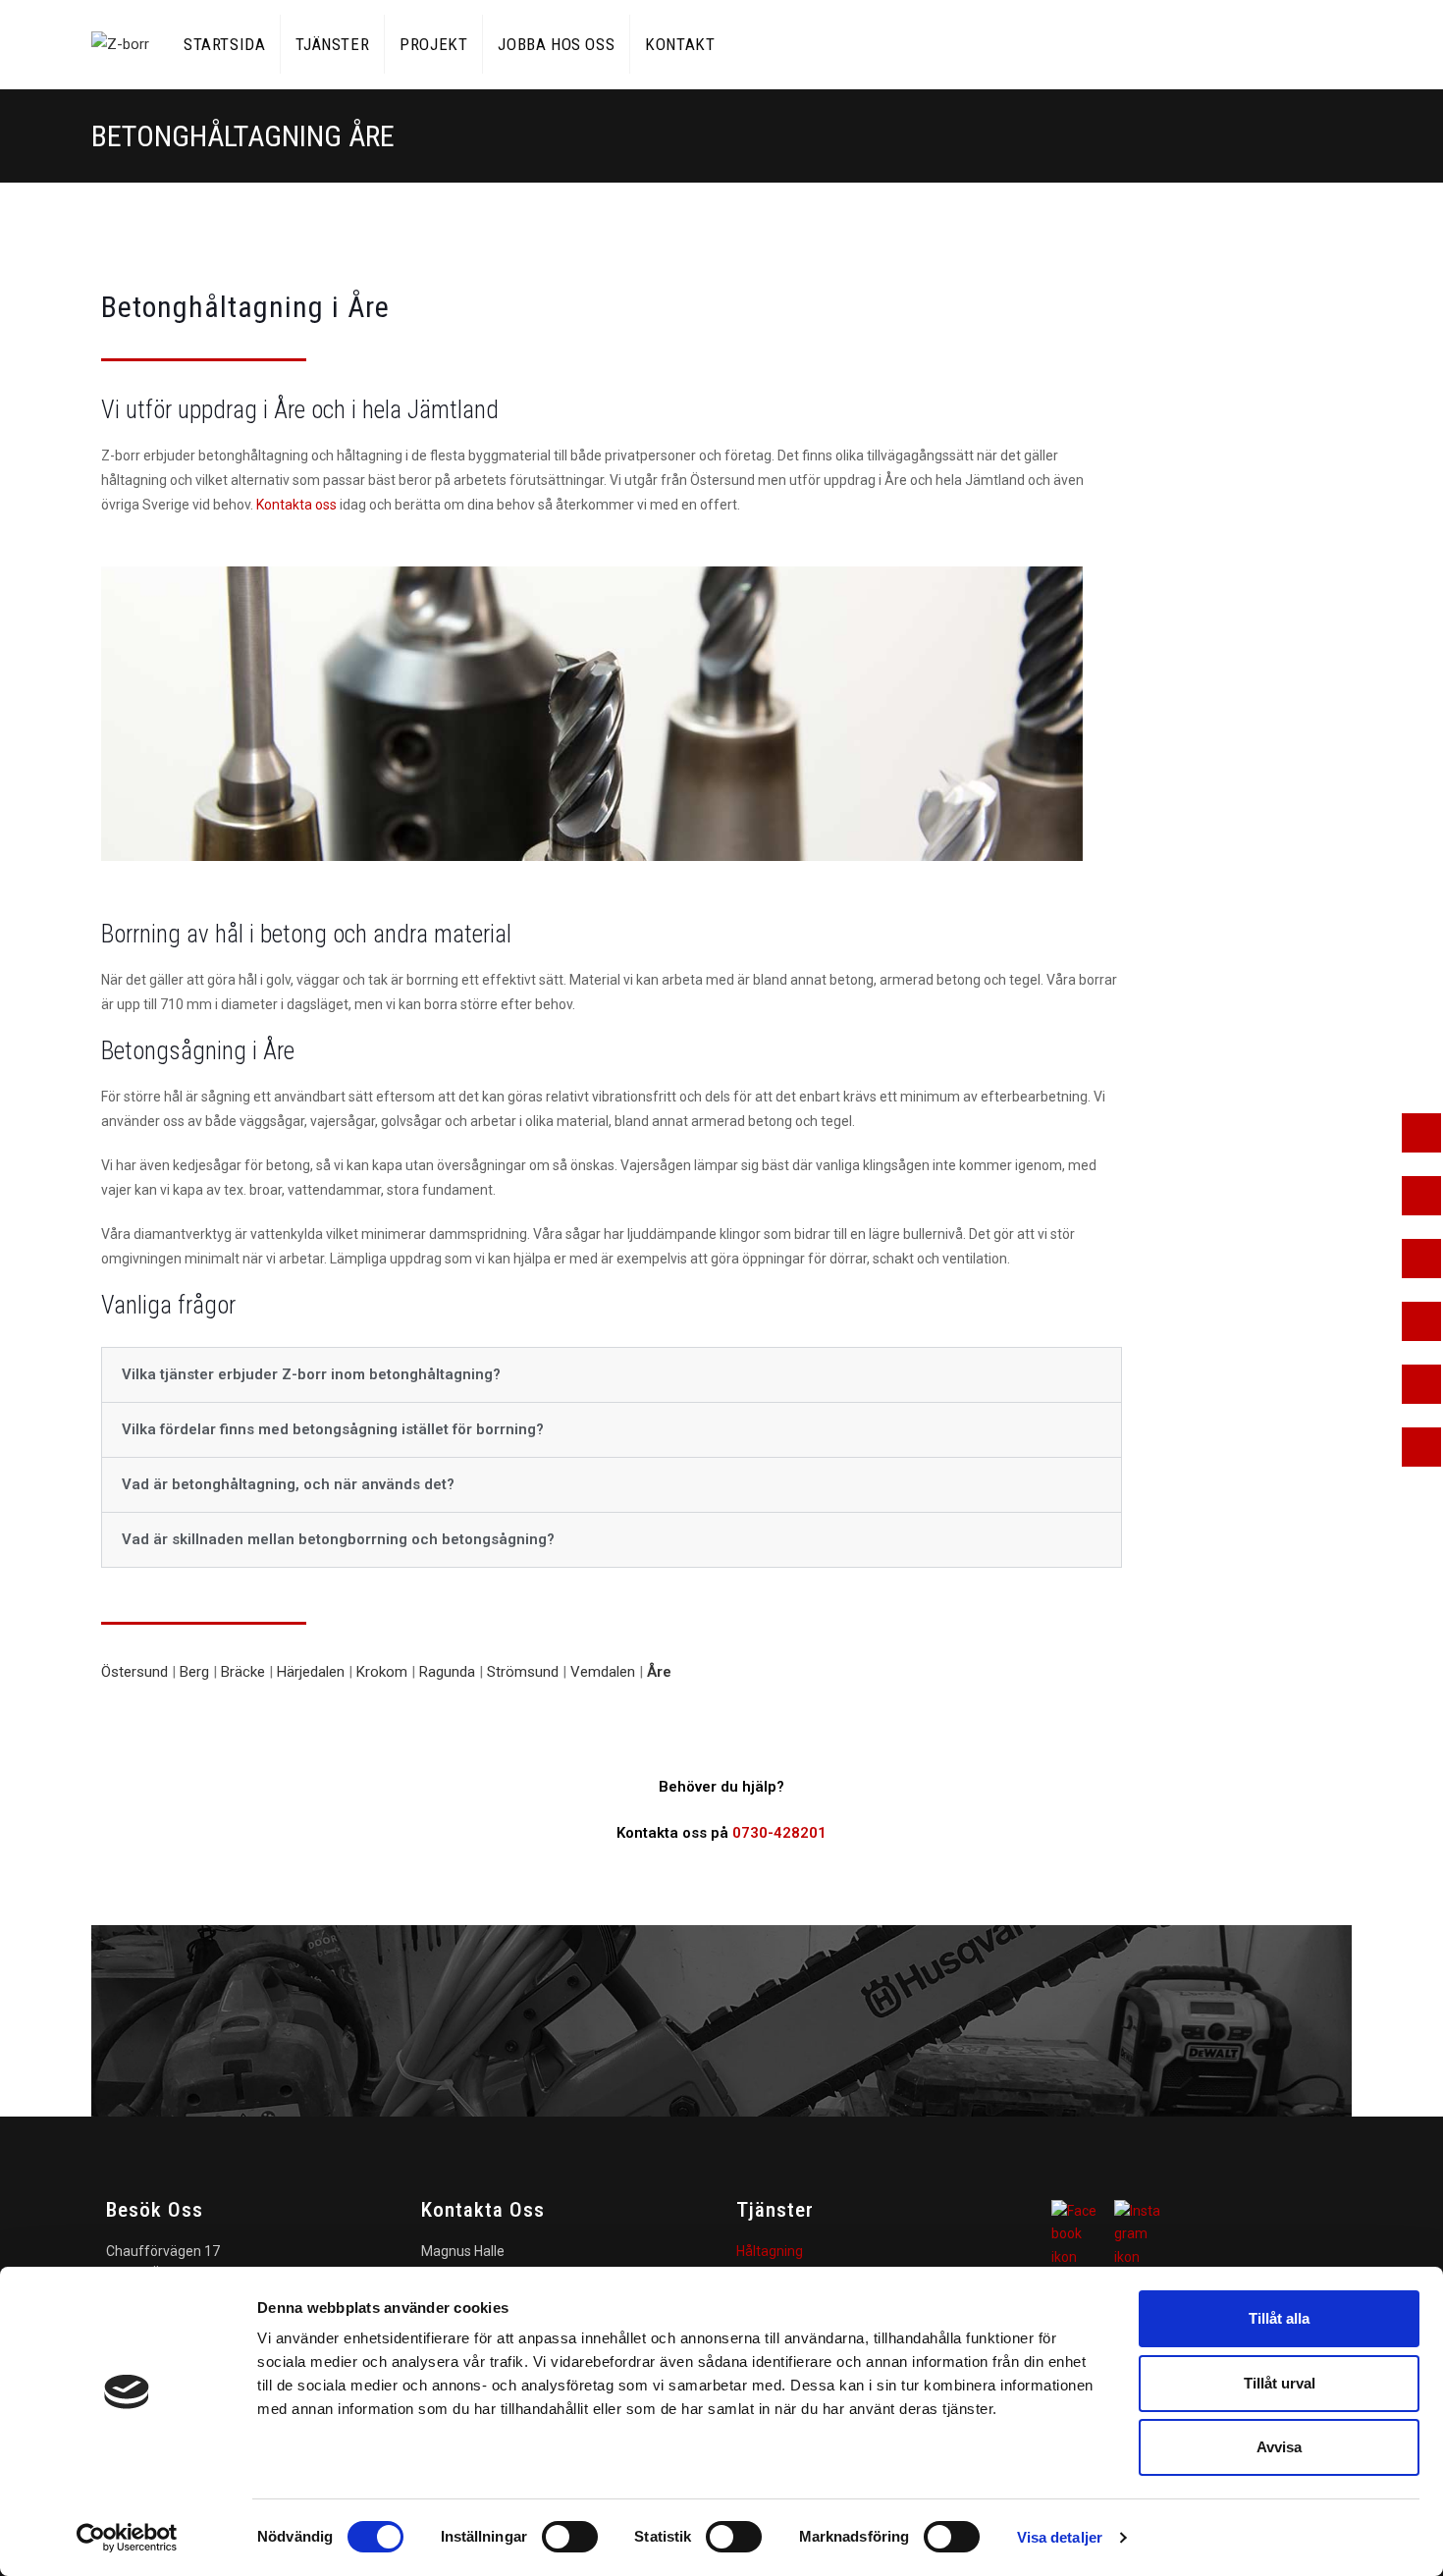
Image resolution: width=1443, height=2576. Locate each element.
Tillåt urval (1280, 2383)
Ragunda (447, 1672)
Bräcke (243, 1672)
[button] (612, 1375)
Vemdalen (603, 1672)
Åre (659, 1672)
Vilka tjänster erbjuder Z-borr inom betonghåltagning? (311, 1374)
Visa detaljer (1060, 2537)
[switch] (570, 2537)
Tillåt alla (1279, 2318)
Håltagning (770, 2251)
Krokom (382, 1672)
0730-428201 (779, 1833)
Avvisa (1279, 2447)
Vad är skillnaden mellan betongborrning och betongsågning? (338, 1539)
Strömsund (523, 1672)
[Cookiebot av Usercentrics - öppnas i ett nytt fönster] (127, 2538)
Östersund (134, 1672)
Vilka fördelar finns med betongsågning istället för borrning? (333, 1429)
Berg (194, 1672)
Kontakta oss (296, 505)
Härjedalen (311, 1672)
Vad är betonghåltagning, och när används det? (288, 1484)
